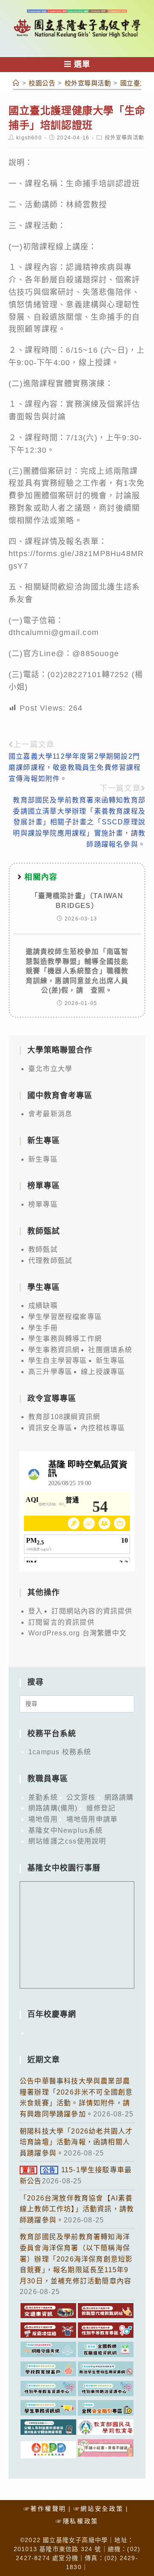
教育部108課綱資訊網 (64, 1417)
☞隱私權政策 (77, 2521)
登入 (36, 1611)
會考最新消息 (50, 1114)
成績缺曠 (43, 1306)
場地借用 (43, 1819)
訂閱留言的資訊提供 (61, 1622)
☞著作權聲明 (45, 2509)
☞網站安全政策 (99, 2509)
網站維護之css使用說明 (67, 1841)
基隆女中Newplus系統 (66, 1830)
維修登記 (101, 1808)
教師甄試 (43, 1249)
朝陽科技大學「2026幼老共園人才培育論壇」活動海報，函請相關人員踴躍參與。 (76, 2142)
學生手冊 (43, 1328)
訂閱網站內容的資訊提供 (92, 1611)
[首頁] (16, 83)
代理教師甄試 (50, 1261)
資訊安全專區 (50, 1428)
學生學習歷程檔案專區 (65, 1317)
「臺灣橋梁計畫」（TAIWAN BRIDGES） (77, 901)
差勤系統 (43, 1797)
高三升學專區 (50, 1372)
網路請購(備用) (53, 1808)
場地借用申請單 (92, 1819)
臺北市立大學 (50, 1069)
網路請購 (119, 1797)
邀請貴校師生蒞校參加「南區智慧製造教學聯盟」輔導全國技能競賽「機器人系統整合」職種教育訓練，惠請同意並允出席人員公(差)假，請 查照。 (77, 971)
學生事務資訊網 (54, 1350)
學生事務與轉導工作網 (65, 1339)
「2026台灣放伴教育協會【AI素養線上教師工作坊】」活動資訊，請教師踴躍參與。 (77, 2209)
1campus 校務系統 (60, 1752)
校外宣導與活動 (124, 138)
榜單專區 (43, 1204)
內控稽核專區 (103, 1428)
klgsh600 (29, 138)
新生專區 (43, 1159)
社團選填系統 (110, 1350)
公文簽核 (81, 1797)
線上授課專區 (103, 1372)
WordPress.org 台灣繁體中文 (77, 1633)
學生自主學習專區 (58, 1361)
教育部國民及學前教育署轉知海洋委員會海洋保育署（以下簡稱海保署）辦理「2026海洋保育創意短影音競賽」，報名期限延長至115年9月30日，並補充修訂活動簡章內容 (76, 2259)
